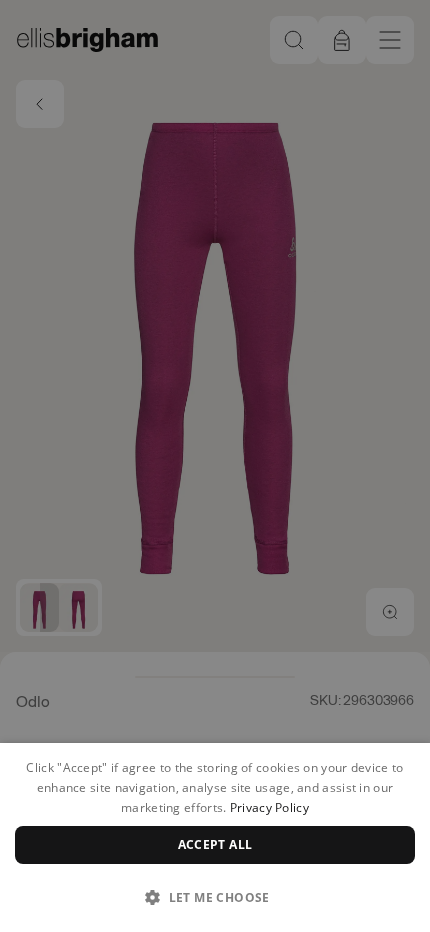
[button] (215, 897)
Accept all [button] (215, 844)
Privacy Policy (269, 807)
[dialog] (215, 837)
